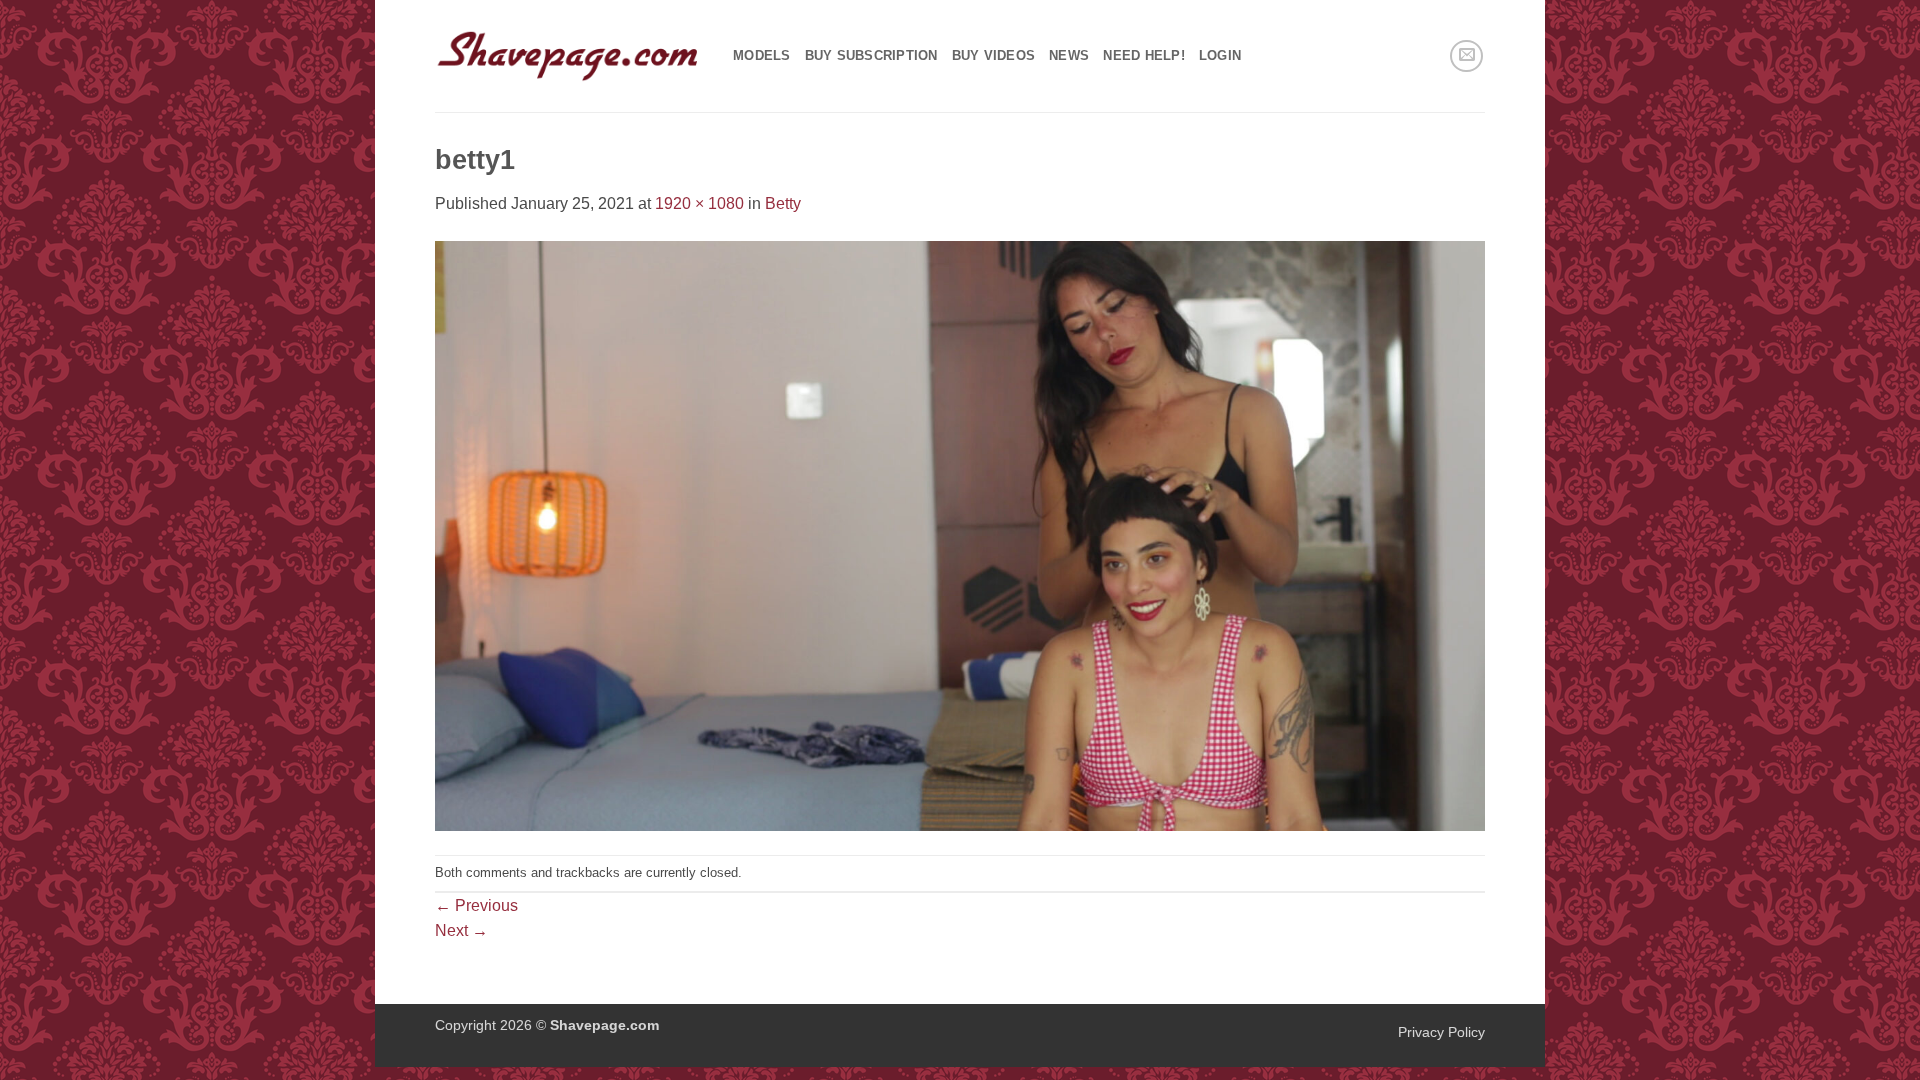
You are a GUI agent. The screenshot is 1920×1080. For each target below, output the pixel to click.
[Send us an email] (1466, 56)
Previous (476, 905)
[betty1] (960, 534)
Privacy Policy (1441, 1032)
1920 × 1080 (699, 203)
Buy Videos (994, 55)
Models (762, 55)
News (1069, 55)
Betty (783, 203)
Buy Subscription (871, 55)
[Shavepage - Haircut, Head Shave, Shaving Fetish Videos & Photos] (569, 56)
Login (1220, 55)
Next (461, 930)
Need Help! (1144, 55)
